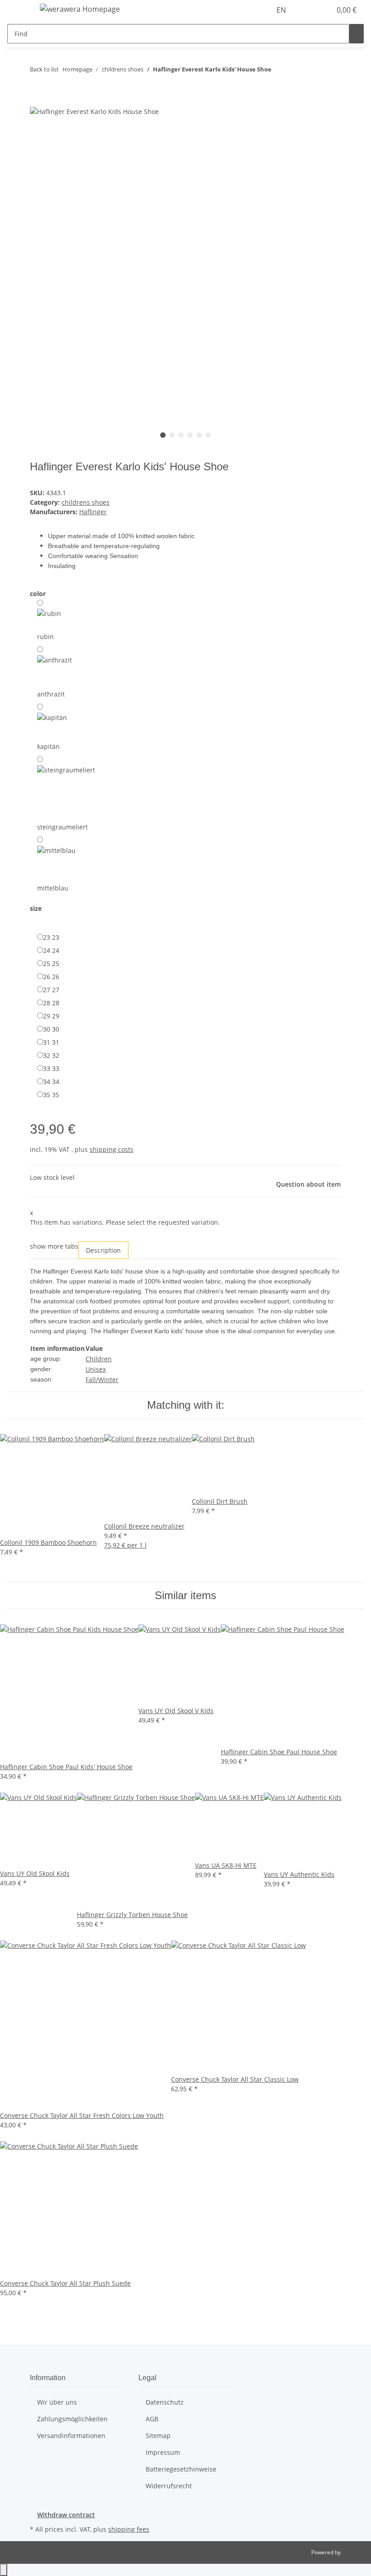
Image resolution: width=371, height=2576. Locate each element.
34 (51, 1082)
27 (51, 990)
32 (51, 1055)
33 (51, 1068)
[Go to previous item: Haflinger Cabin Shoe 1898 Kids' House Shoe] (279, 71)
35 (51, 1095)
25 (51, 964)
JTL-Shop (353, 2552)
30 (51, 1029)
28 (51, 1003)
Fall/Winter (102, 1380)
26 (51, 977)
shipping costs (112, 1149)
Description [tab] (103, 1250)
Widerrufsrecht (169, 2486)
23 (51, 937)
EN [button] (282, 10)
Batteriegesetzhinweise (181, 2469)
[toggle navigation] (19, 10)
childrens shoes (86, 502)
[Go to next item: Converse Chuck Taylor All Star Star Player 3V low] (295, 71)
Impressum (163, 2452)
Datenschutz (165, 2402)
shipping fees (129, 2529)
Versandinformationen (71, 2436)
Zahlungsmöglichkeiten (72, 2419)
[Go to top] (4, 2570)
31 (51, 1042)
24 (51, 950)
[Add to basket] (37, 101)
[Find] (357, 34)
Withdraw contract (66, 2515)
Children (99, 1359)
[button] (306, 10)
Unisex (96, 1369)
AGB (152, 2419)
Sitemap (158, 2436)
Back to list (44, 69)
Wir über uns (57, 2402)
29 (51, 1016)
